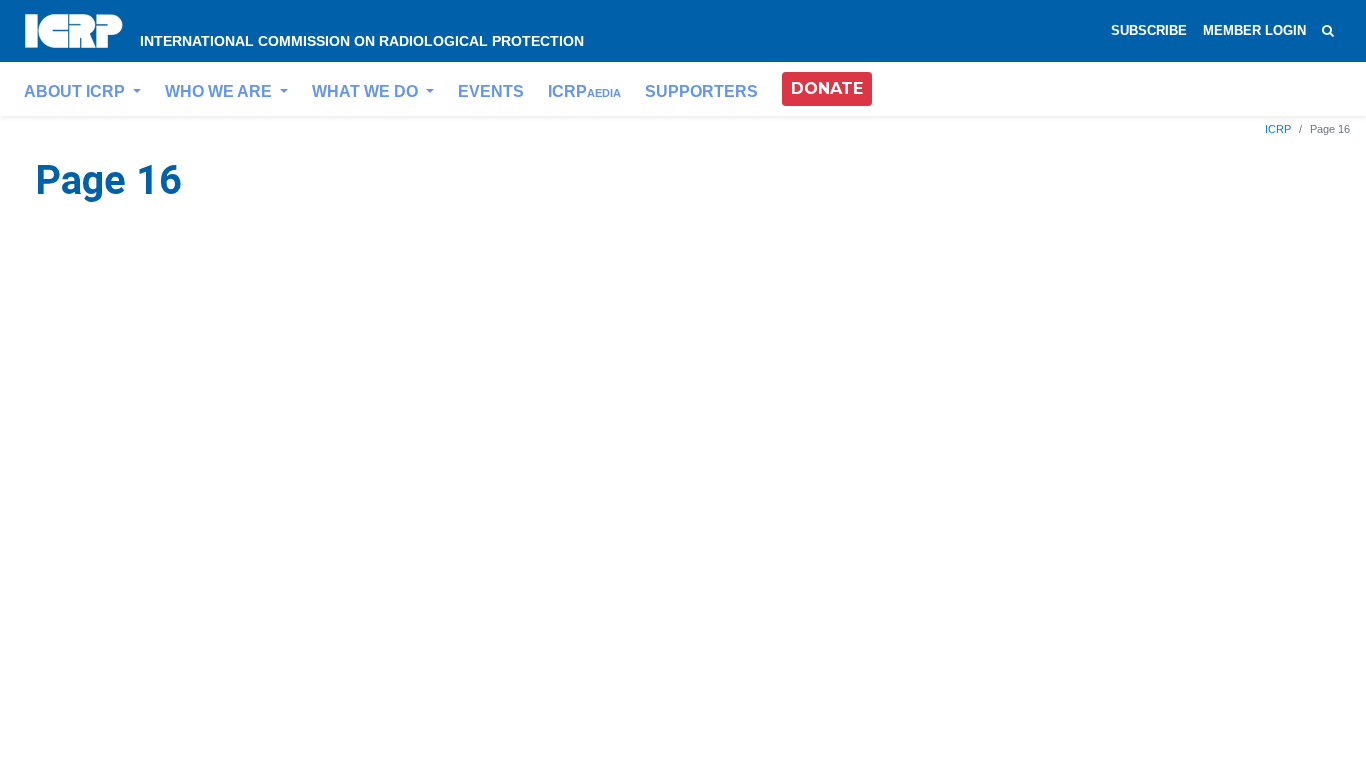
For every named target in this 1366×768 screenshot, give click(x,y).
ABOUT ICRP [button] (76, 91)
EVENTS (491, 91)
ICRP (584, 91)
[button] (827, 89)
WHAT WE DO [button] (367, 91)
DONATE (827, 88)
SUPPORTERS (701, 91)
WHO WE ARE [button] (220, 91)
